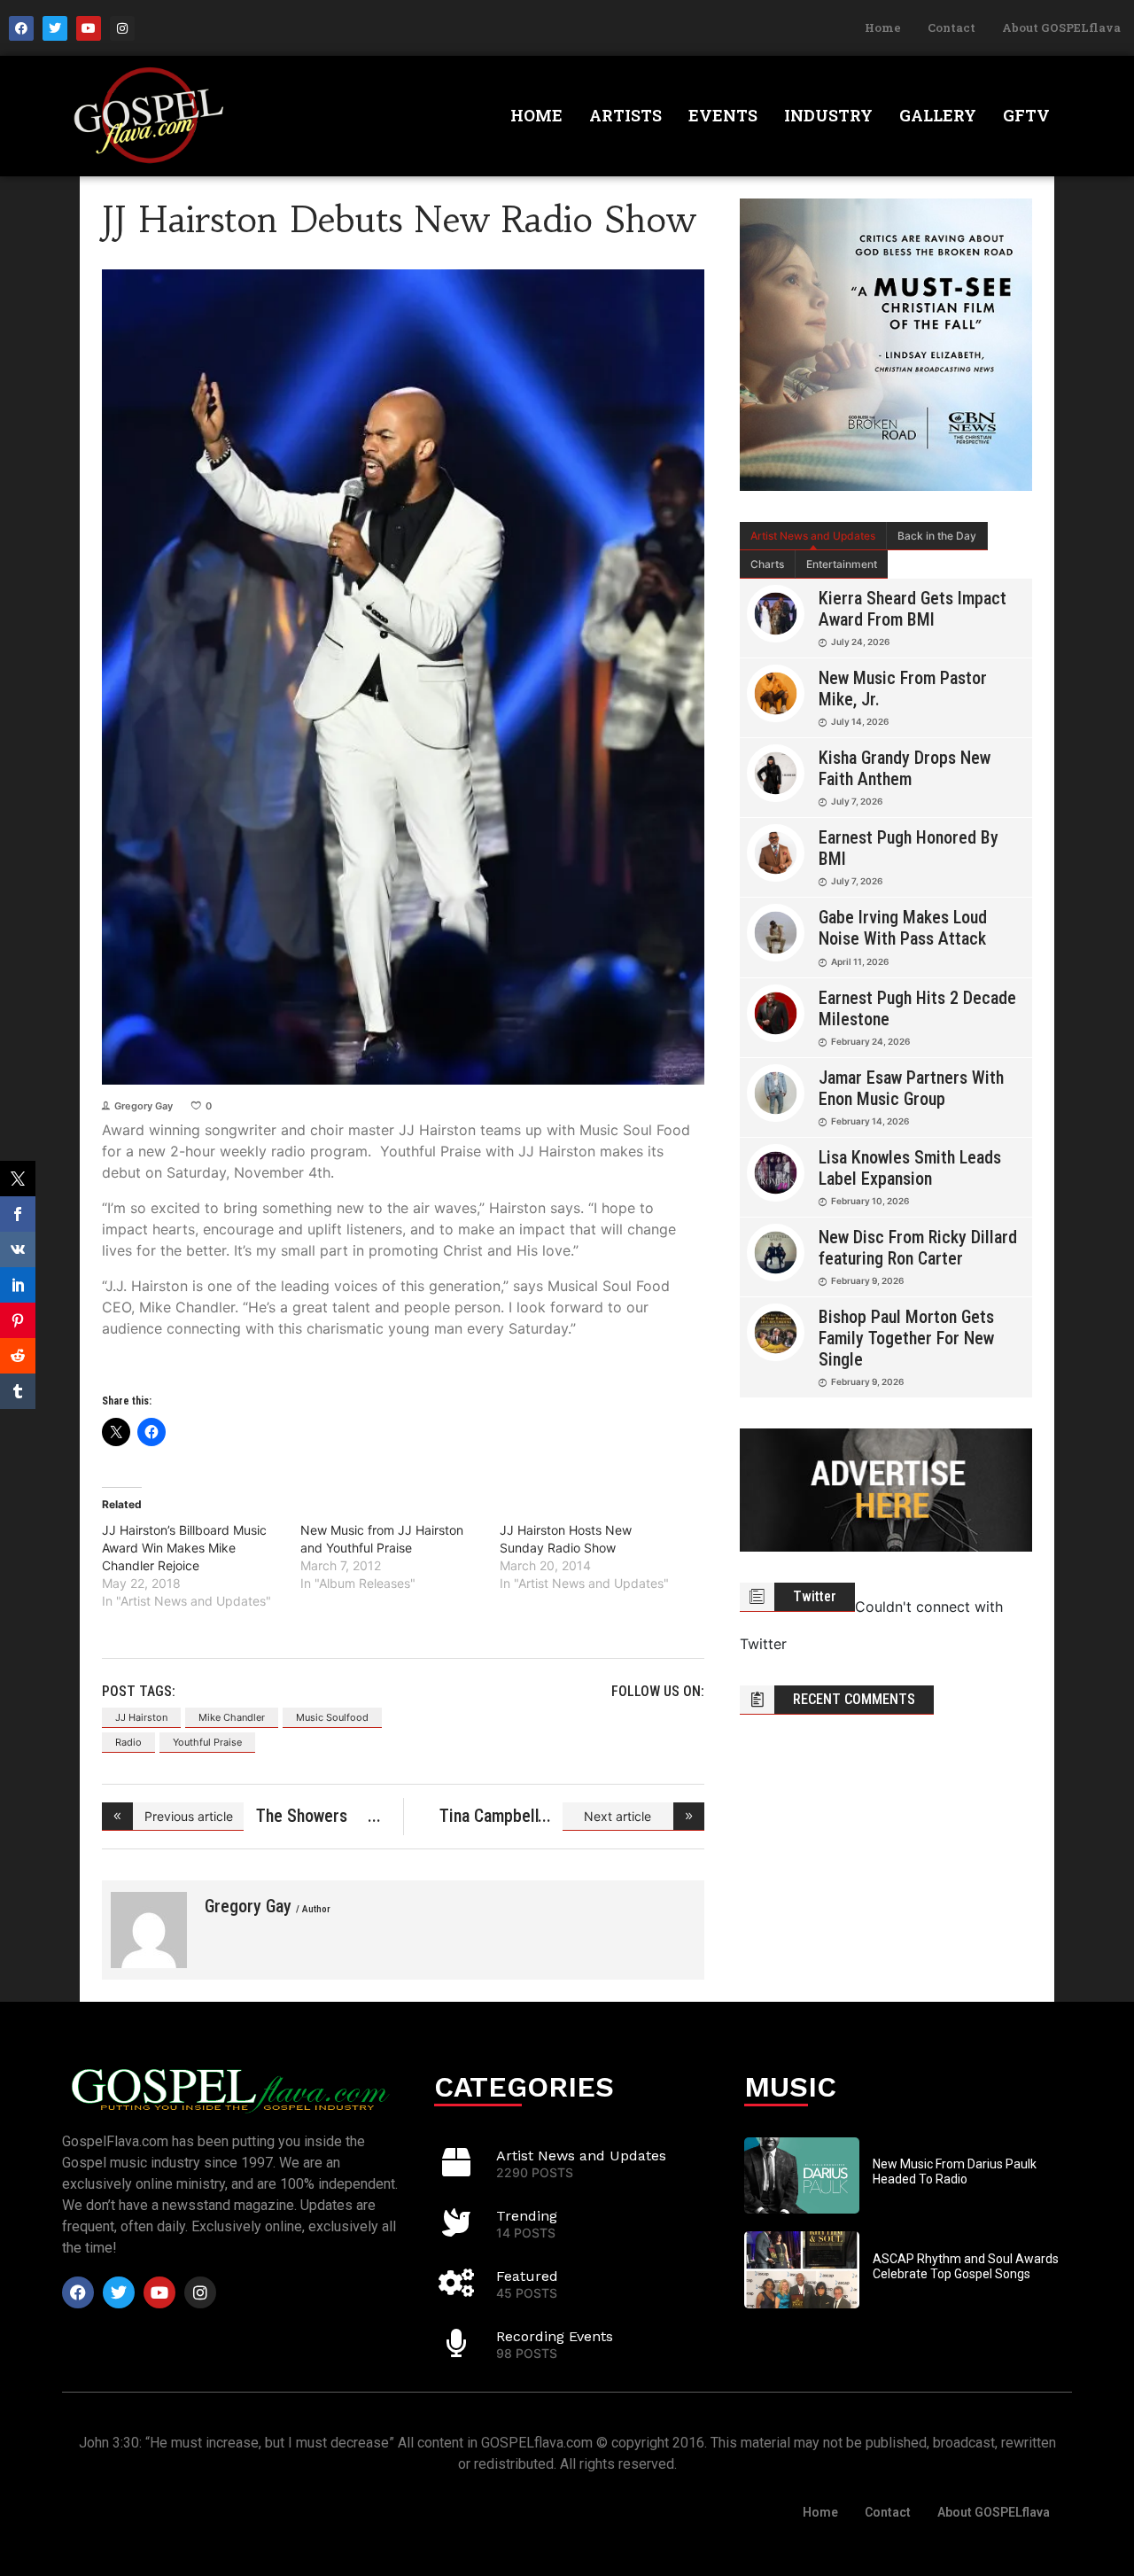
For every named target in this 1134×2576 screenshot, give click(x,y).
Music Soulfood (332, 1717)
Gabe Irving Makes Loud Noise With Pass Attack (903, 928)
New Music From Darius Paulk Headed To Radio (955, 2171)
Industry (828, 115)
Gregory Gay (144, 1106)
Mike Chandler (232, 1717)
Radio (128, 1742)
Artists (625, 115)
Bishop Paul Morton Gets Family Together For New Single (906, 1338)
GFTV (1026, 115)
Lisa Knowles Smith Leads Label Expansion (910, 1168)
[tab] (813, 536)
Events (723, 115)
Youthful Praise (207, 1742)
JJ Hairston (141, 1717)
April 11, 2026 (860, 961)
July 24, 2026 (860, 642)
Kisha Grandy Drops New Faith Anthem (905, 768)
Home (883, 27)
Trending (527, 2216)
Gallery (938, 115)
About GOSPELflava (1061, 27)
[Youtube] (89, 28)
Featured (527, 2276)
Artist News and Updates (813, 536)
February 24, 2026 (870, 1041)
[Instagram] (122, 28)
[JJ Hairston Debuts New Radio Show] (149, 1930)
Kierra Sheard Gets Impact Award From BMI (913, 609)
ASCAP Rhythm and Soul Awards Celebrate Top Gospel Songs (966, 2266)
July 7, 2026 (857, 801)
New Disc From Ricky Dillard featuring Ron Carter (918, 1248)
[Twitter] (55, 28)
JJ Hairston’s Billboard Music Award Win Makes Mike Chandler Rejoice (184, 1548)
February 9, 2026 (867, 1280)
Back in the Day (937, 536)
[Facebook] (21, 28)
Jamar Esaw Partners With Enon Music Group (911, 1088)
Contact (951, 27)
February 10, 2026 (870, 1201)
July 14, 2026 (860, 721)
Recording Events (555, 2336)
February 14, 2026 (870, 1121)
